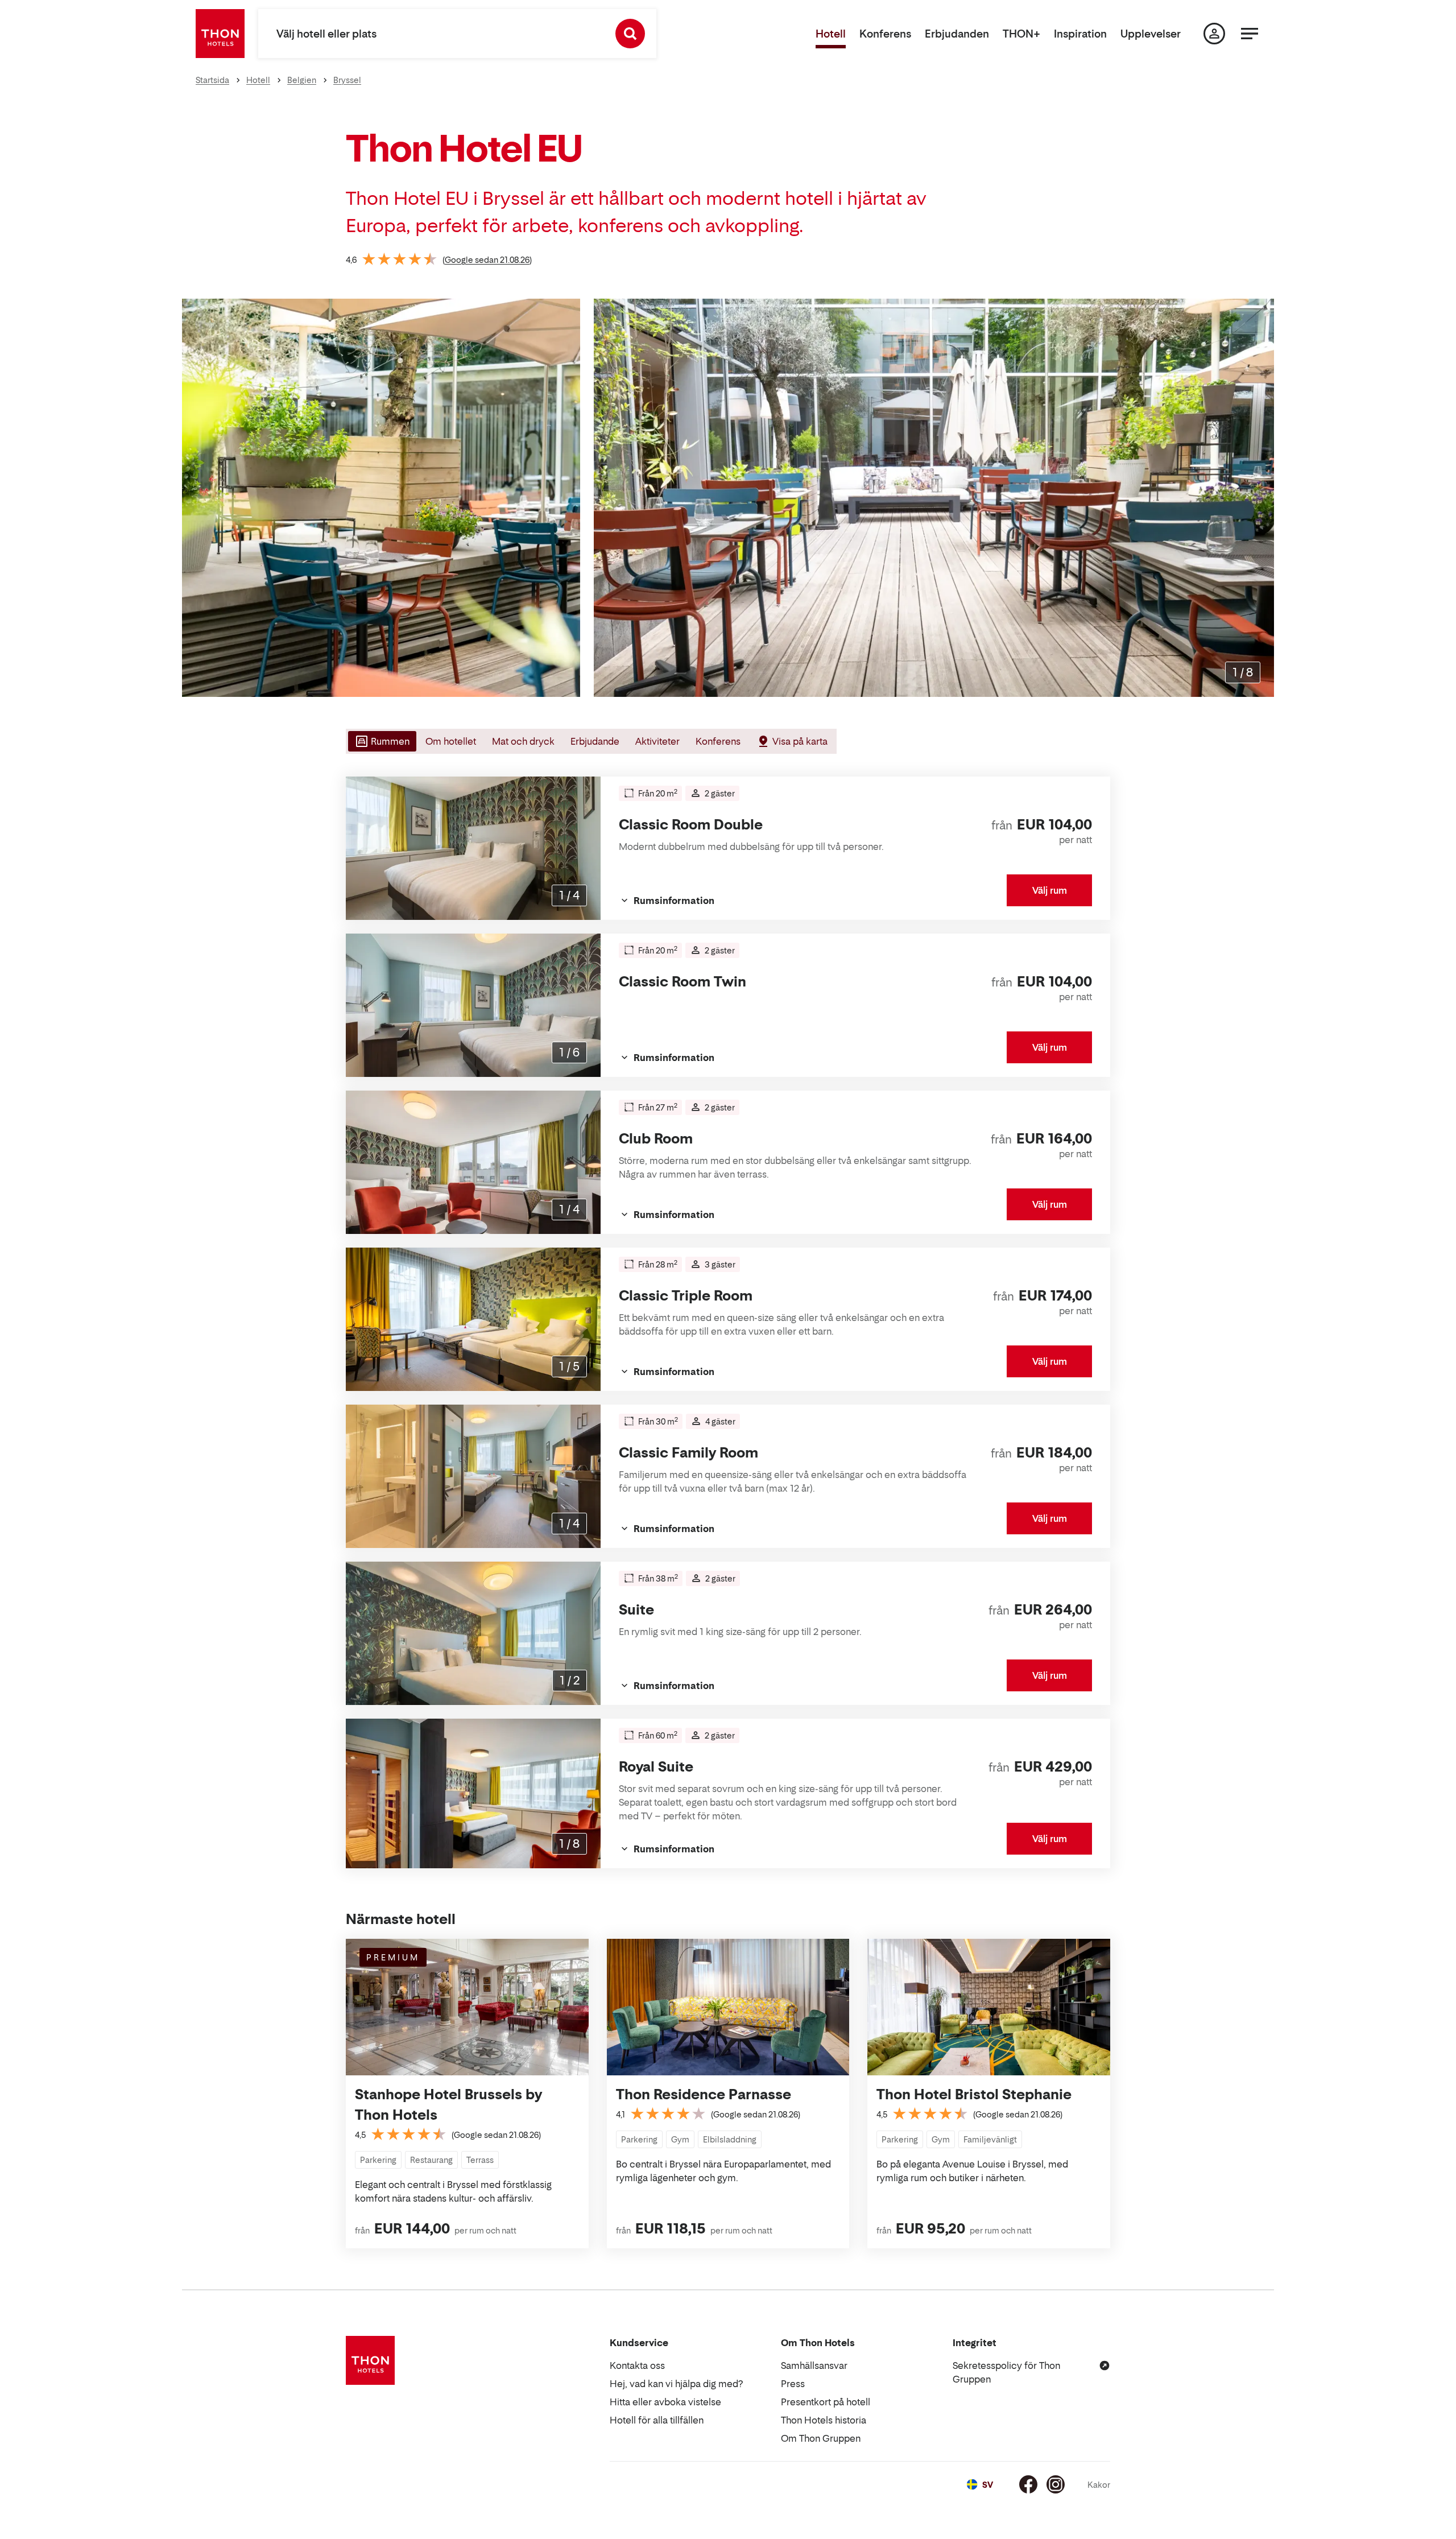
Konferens (885, 34)
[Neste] (1261, 498)
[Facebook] (1028, 2484)
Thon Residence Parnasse (704, 2094)
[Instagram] (1056, 2484)
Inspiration (1080, 34)
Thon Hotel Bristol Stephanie (974, 2094)
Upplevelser (1151, 34)
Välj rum (1050, 890)
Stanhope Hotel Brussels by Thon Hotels (448, 2105)
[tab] (381, 741)
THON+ (1021, 34)
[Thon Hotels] (220, 34)
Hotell (831, 34)
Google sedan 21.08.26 (487, 260)
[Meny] (1250, 34)
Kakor (1099, 2485)
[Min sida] (1214, 34)
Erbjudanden (957, 34)
